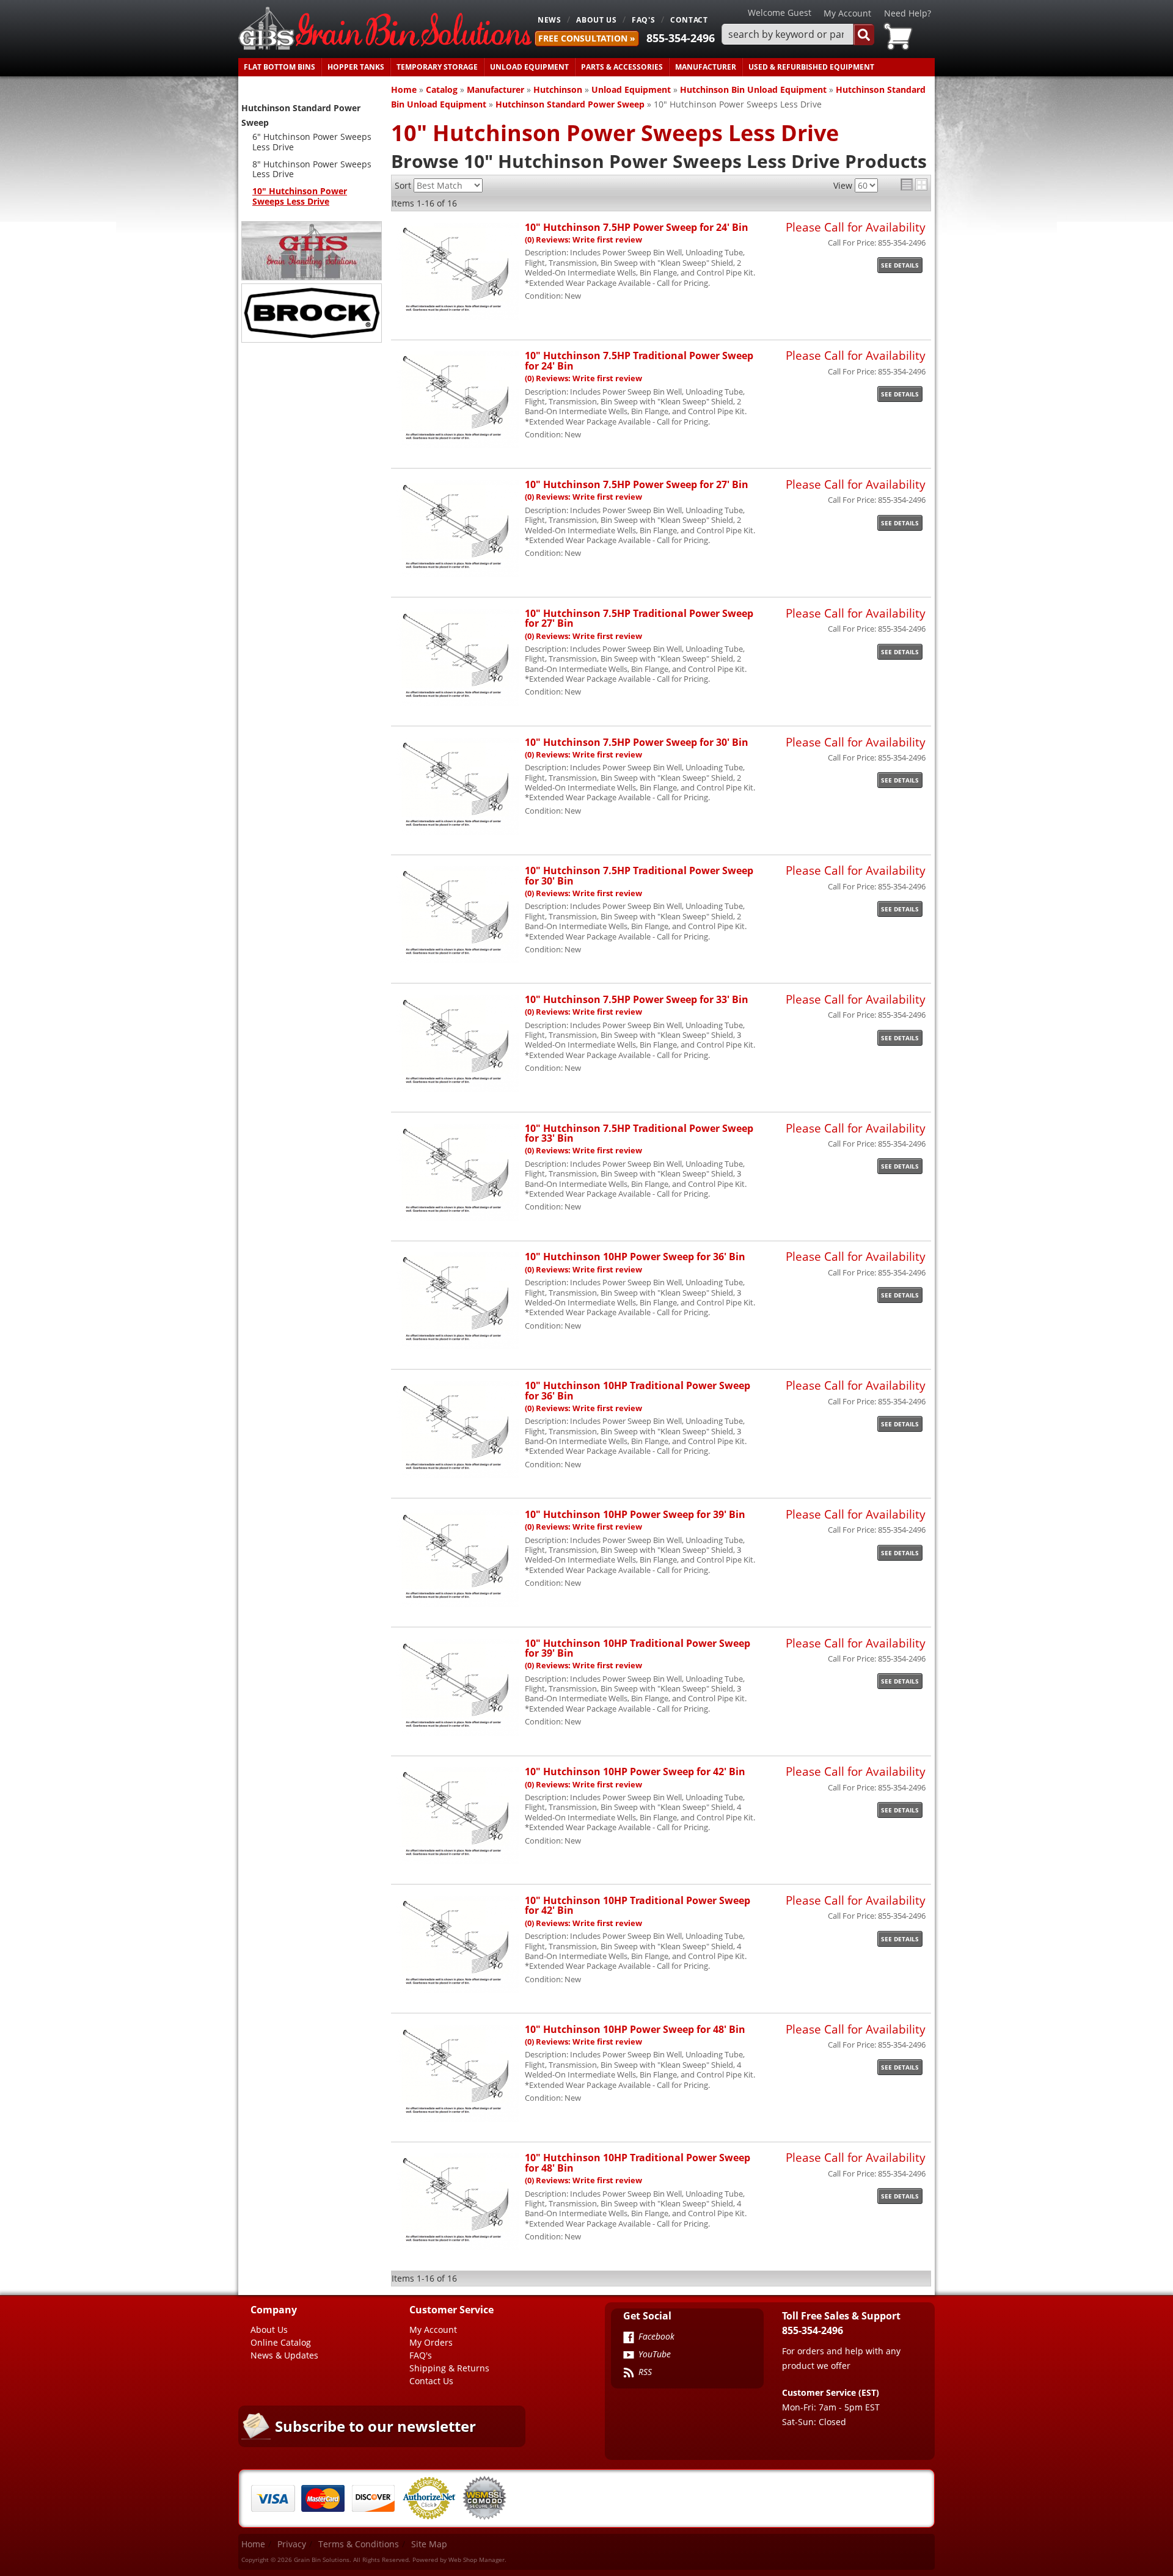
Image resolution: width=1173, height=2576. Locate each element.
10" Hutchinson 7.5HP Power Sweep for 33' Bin (637, 999)
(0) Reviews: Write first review (583, 240)
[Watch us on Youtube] (629, 2356)
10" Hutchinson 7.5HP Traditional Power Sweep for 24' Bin (639, 360)
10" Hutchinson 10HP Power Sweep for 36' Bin (635, 1256)
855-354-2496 (681, 38)
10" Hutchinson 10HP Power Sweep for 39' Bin (635, 1514)
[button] (798, 35)
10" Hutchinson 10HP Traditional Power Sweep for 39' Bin (638, 1648)
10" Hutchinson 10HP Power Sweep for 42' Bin (635, 1771)
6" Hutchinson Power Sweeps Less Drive (312, 142)
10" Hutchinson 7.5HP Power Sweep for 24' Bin (637, 227)
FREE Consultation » (587, 38)
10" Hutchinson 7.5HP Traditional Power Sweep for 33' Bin (639, 1133)
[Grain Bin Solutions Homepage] (385, 29)
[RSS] (629, 2374)
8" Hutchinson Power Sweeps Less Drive (312, 169)
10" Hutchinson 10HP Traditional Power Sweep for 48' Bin (638, 2162)
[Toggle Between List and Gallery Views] (914, 184)
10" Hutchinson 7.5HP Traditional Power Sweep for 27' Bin (639, 618)
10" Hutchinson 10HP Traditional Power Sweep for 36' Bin (638, 1390)
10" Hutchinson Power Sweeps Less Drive (300, 196)
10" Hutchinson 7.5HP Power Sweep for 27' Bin (637, 484)
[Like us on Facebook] (629, 2338)
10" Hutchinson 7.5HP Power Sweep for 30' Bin (637, 742)
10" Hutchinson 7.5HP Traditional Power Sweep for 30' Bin (639, 875)
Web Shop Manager (477, 2560)
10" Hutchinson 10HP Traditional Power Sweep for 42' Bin (638, 1905)
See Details (900, 265)
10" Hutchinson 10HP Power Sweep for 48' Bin (635, 2029)
